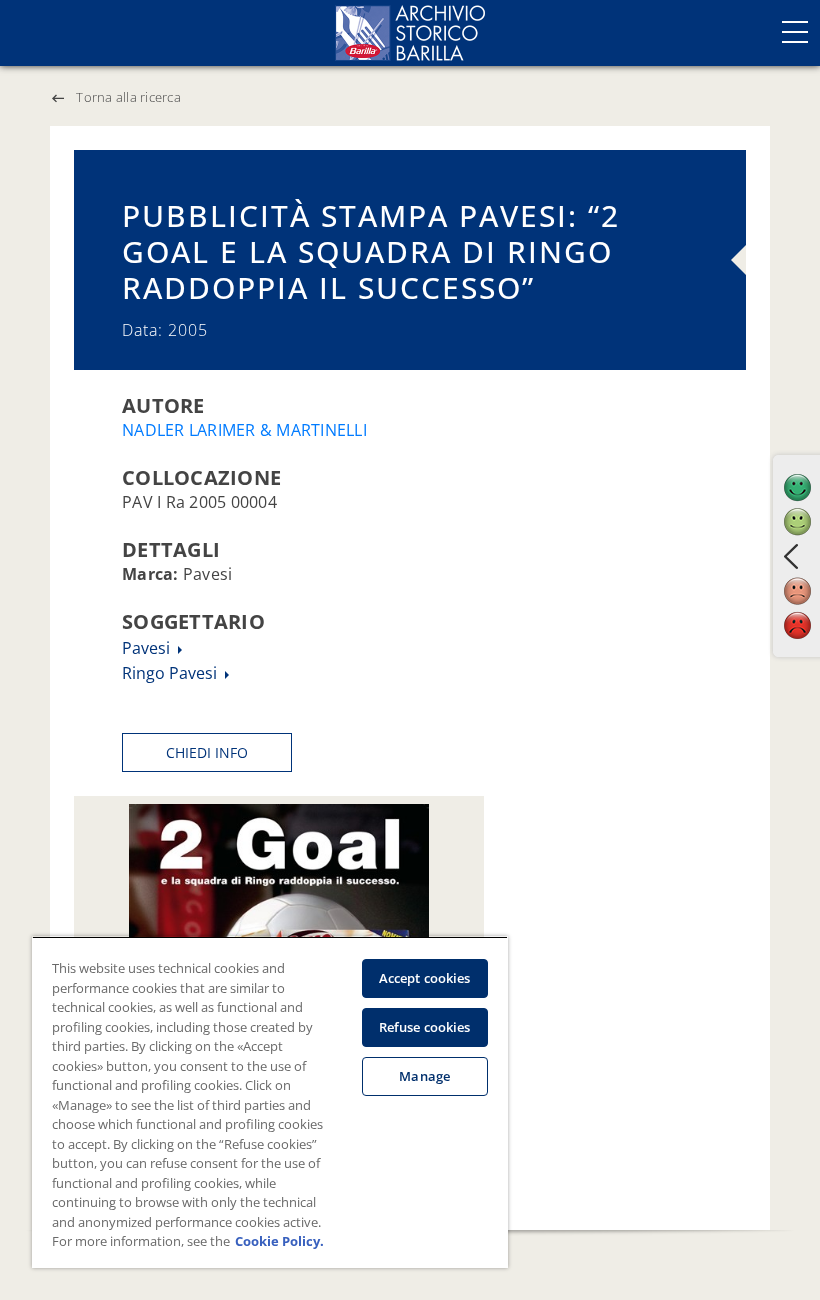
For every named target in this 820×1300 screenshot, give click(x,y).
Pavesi (148, 648)
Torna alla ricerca (128, 97)
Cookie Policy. (279, 1241)
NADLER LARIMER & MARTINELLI (244, 430)
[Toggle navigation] (795, 32)
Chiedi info (207, 752)
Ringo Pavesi (171, 673)
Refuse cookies (425, 1027)
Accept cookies (425, 978)
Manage (424, 1076)
